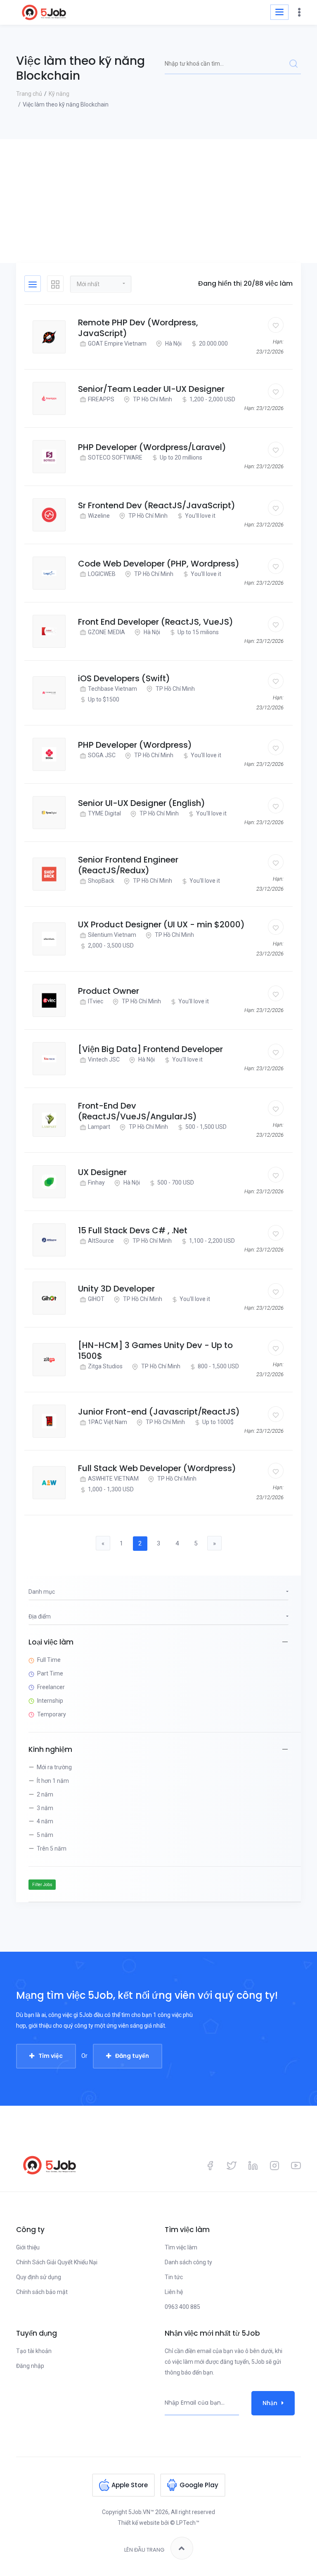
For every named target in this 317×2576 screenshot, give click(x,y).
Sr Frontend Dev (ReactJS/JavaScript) (157, 505)
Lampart (99, 1127)
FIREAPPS (101, 399)
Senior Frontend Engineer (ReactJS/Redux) (128, 865)
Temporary (52, 1714)
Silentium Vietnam (112, 935)
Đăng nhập (30, 2366)
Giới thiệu (28, 2247)
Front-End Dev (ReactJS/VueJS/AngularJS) (137, 1111)
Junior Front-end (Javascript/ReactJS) (159, 1412)
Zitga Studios (105, 1366)
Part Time (50, 1673)
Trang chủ (29, 94)
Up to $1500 (104, 699)
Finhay (96, 1183)
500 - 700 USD (176, 1183)
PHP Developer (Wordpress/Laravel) (152, 447)
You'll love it (200, 516)
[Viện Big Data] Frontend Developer (150, 1049)
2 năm (45, 1794)
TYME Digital (104, 813)
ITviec (96, 1001)
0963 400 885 (182, 2307)
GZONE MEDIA (106, 632)
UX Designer (102, 1172)
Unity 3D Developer (116, 1289)
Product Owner (109, 991)
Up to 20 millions (181, 457)
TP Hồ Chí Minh (152, 399)
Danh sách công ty (188, 2262)
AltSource (101, 1241)
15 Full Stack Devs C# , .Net (133, 1230)
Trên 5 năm (52, 1848)
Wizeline (99, 516)
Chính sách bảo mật (42, 2292)
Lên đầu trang (144, 2550)
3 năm (45, 1808)
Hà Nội (173, 344)
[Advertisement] (158, 201)
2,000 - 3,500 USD (111, 946)
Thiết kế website (139, 2523)
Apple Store (130, 2485)
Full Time (49, 1660)
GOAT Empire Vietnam (117, 344)
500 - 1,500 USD (206, 1127)
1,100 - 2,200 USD (212, 1241)
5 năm (45, 1835)
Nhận (270, 2403)
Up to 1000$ (218, 1422)
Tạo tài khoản (34, 2351)
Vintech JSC (104, 1059)
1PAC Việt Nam (108, 1422)
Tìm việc (51, 2056)
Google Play (199, 2485)
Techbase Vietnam (112, 689)
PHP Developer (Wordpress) (135, 745)
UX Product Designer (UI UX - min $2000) (161, 924)
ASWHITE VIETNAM (113, 1479)
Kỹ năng (59, 94)
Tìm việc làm (181, 2247)
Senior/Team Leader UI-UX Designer (151, 389)
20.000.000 (213, 344)
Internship (50, 1701)
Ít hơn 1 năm (53, 1781)
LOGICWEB (102, 574)
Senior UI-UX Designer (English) (142, 803)
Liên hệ (174, 2292)
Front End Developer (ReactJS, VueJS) (156, 622)
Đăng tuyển (132, 2056)
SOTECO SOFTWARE (115, 457)
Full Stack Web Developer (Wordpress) (157, 1468)
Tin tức (174, 2277)
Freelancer (51, 1687)
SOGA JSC (102, 755)
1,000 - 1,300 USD (111, 1489)
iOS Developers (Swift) (124, 678)
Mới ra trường (54, 1767)
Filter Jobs (42, 1885)
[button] (101, 284)
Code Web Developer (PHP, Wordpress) (159, 564)
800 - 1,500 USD (218, 1366)
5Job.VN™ (141, 2512)
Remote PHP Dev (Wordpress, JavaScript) (138, 328)
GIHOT (96, 1299)
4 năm (45, 1821)
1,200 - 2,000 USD (212, 399)
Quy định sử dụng (39, 2277)
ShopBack (101, 881)
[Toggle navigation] (279, 12)
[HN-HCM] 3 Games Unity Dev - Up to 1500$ (155, 1351)
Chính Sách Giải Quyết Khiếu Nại (57, 2262)
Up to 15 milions (198, 632)
